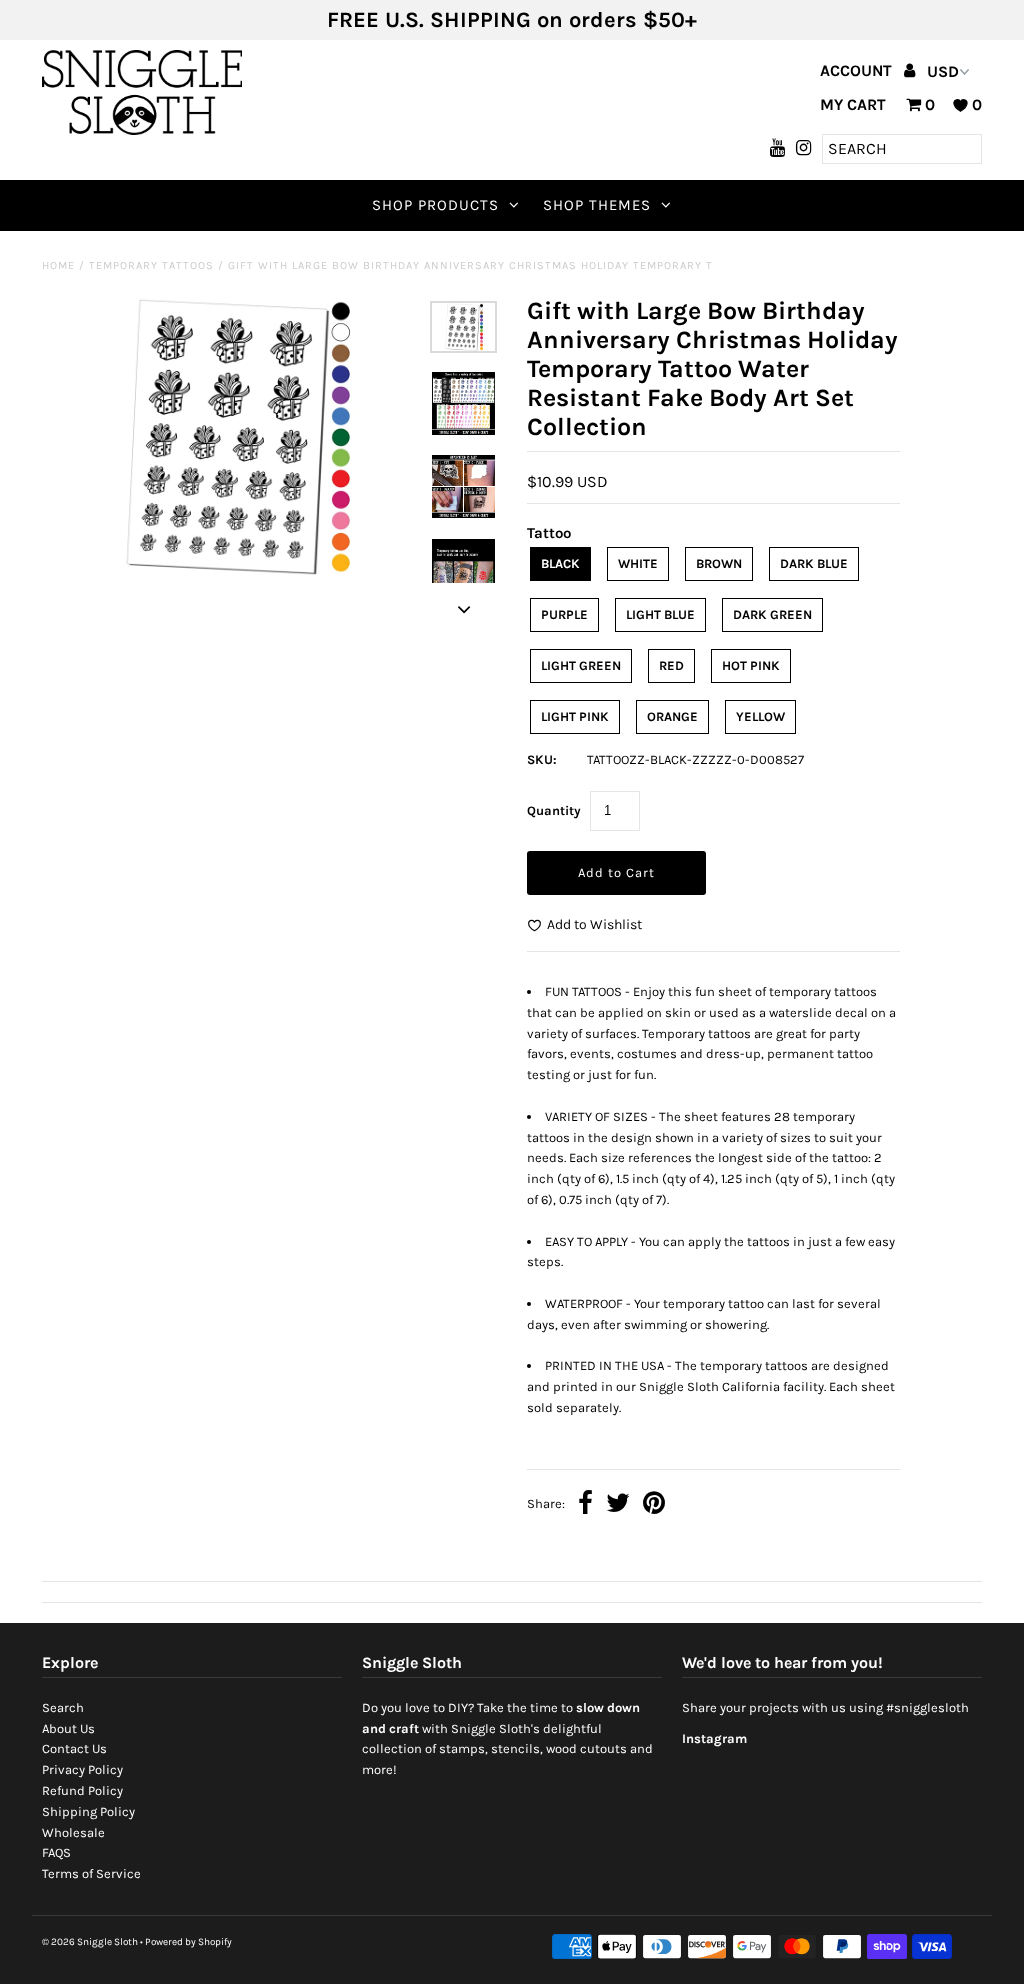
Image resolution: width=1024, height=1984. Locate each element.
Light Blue (660, 614)
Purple (564, 614)
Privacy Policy (82, 1769)
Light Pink (575, 716)
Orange (672, 716)
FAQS (56, 1852)
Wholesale (73, 1832)
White (638, 563)
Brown (719, 563)
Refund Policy (82, 1790)
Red (671, 665)
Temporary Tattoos (151, 265)
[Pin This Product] (654, 1505)
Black (560, 563)
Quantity (554, 810)
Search (63, 1707)
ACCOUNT (858, 70)
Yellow (760, 716)
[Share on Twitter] (618, 1505)
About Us (68, 1728)
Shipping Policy (88, 1811)
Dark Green (772, 614)
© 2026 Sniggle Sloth (90, 1942)
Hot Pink (751, 665)
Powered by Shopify (188, 1942)
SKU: (542, 759)
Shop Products (435, 205)
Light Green (581, 665)
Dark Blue (814, 563)
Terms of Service (91, 1873)
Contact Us (74, 1748)
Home (58, 265)
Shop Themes (597, 205)
